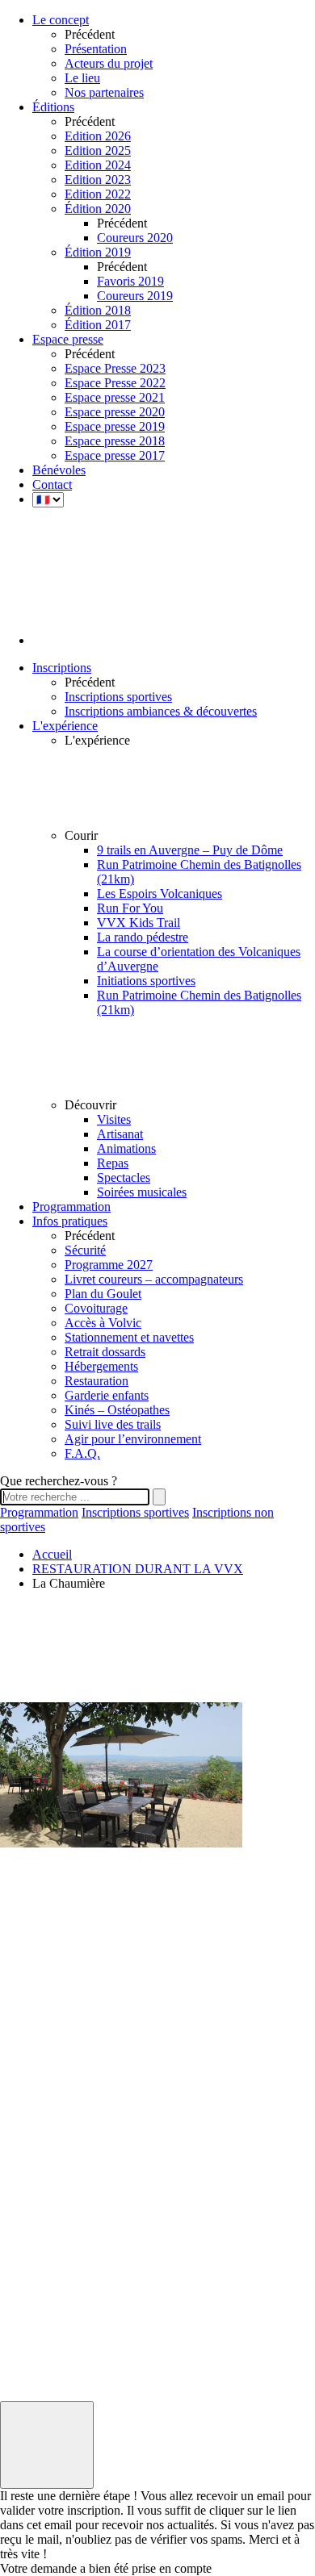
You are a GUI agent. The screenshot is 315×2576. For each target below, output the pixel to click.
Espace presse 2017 (115, 455)
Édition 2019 (98, 252)
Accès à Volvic (103, 1323)
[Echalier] (40, 2226)
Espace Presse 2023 (115, 368)
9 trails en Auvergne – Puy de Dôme (190, 850)
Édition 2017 (98, 325)
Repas (113, 1163)
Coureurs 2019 (135, 296)
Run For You (130, 908)
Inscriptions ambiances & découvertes (161, 711)
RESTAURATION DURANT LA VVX (138, 1569)
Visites (114, 1119)
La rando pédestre (143, 937)
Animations (126, 1148)
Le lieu (82, 78)
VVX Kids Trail (139, 923)
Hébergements (101, 1366)
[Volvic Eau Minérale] (40, 2117)
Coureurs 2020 (135, 238)
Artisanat (120, 1134)
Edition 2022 (98, 194)
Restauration (97, 1381)
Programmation (39, 1512)
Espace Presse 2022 (115, 383)
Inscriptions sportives (118, 697)
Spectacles (124, 1177)
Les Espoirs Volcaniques (160, 893)
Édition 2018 (98, 310)
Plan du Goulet (103, 1294)
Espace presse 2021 (115, 397)
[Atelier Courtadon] (40, 2337)
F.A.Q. (82, 1453)
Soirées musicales (142, 1192)
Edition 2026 (98, 136)
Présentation (96, 49)
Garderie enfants (107, 1395)
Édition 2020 (98, 209)
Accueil (52, 1554)
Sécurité (85, 1250)
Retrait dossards (105, 1352)
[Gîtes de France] (40, 2282)
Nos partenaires (104, 92)
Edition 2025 (98, 150)
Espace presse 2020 (115, 412)
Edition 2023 (98, 180)
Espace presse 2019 (115, 426)
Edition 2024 (98, 165)
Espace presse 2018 (115, 441)
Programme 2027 (109, 1265)
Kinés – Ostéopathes (117, 1410)
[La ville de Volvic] (40, 2171)
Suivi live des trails (113, 1424)
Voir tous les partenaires (31, 2359)
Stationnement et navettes (129, 1337)
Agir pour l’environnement (133, 1439)
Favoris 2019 (130, 281)
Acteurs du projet (109, 63)
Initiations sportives (146, 981)
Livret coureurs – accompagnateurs (154, 1279)
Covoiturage (96, 1308)
